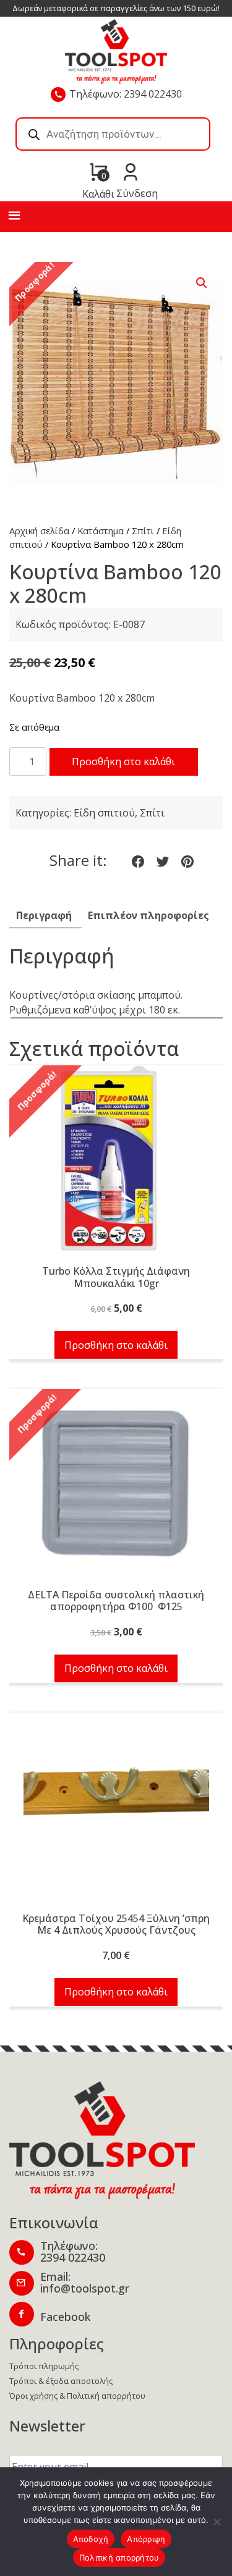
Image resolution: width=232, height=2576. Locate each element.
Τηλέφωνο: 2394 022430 (126, 94)
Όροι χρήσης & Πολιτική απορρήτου (77, 2396)
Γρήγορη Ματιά (116, 1165)
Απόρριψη (146, 2539)
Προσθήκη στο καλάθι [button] (116, 1345)
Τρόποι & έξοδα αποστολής (61, 2381)
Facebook (65, 2317)
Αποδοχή (91, 2539)
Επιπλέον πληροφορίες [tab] (148, 915)
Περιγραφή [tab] (44, 915)
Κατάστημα (101, 531)
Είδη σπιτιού (104, 813)
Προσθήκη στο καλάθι (123, 761)
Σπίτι (143, 531)
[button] (202, 283)
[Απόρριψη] (217, 2522)
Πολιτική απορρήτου (119, 2557)
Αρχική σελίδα (39, 531)
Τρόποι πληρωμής (44, 2366)
